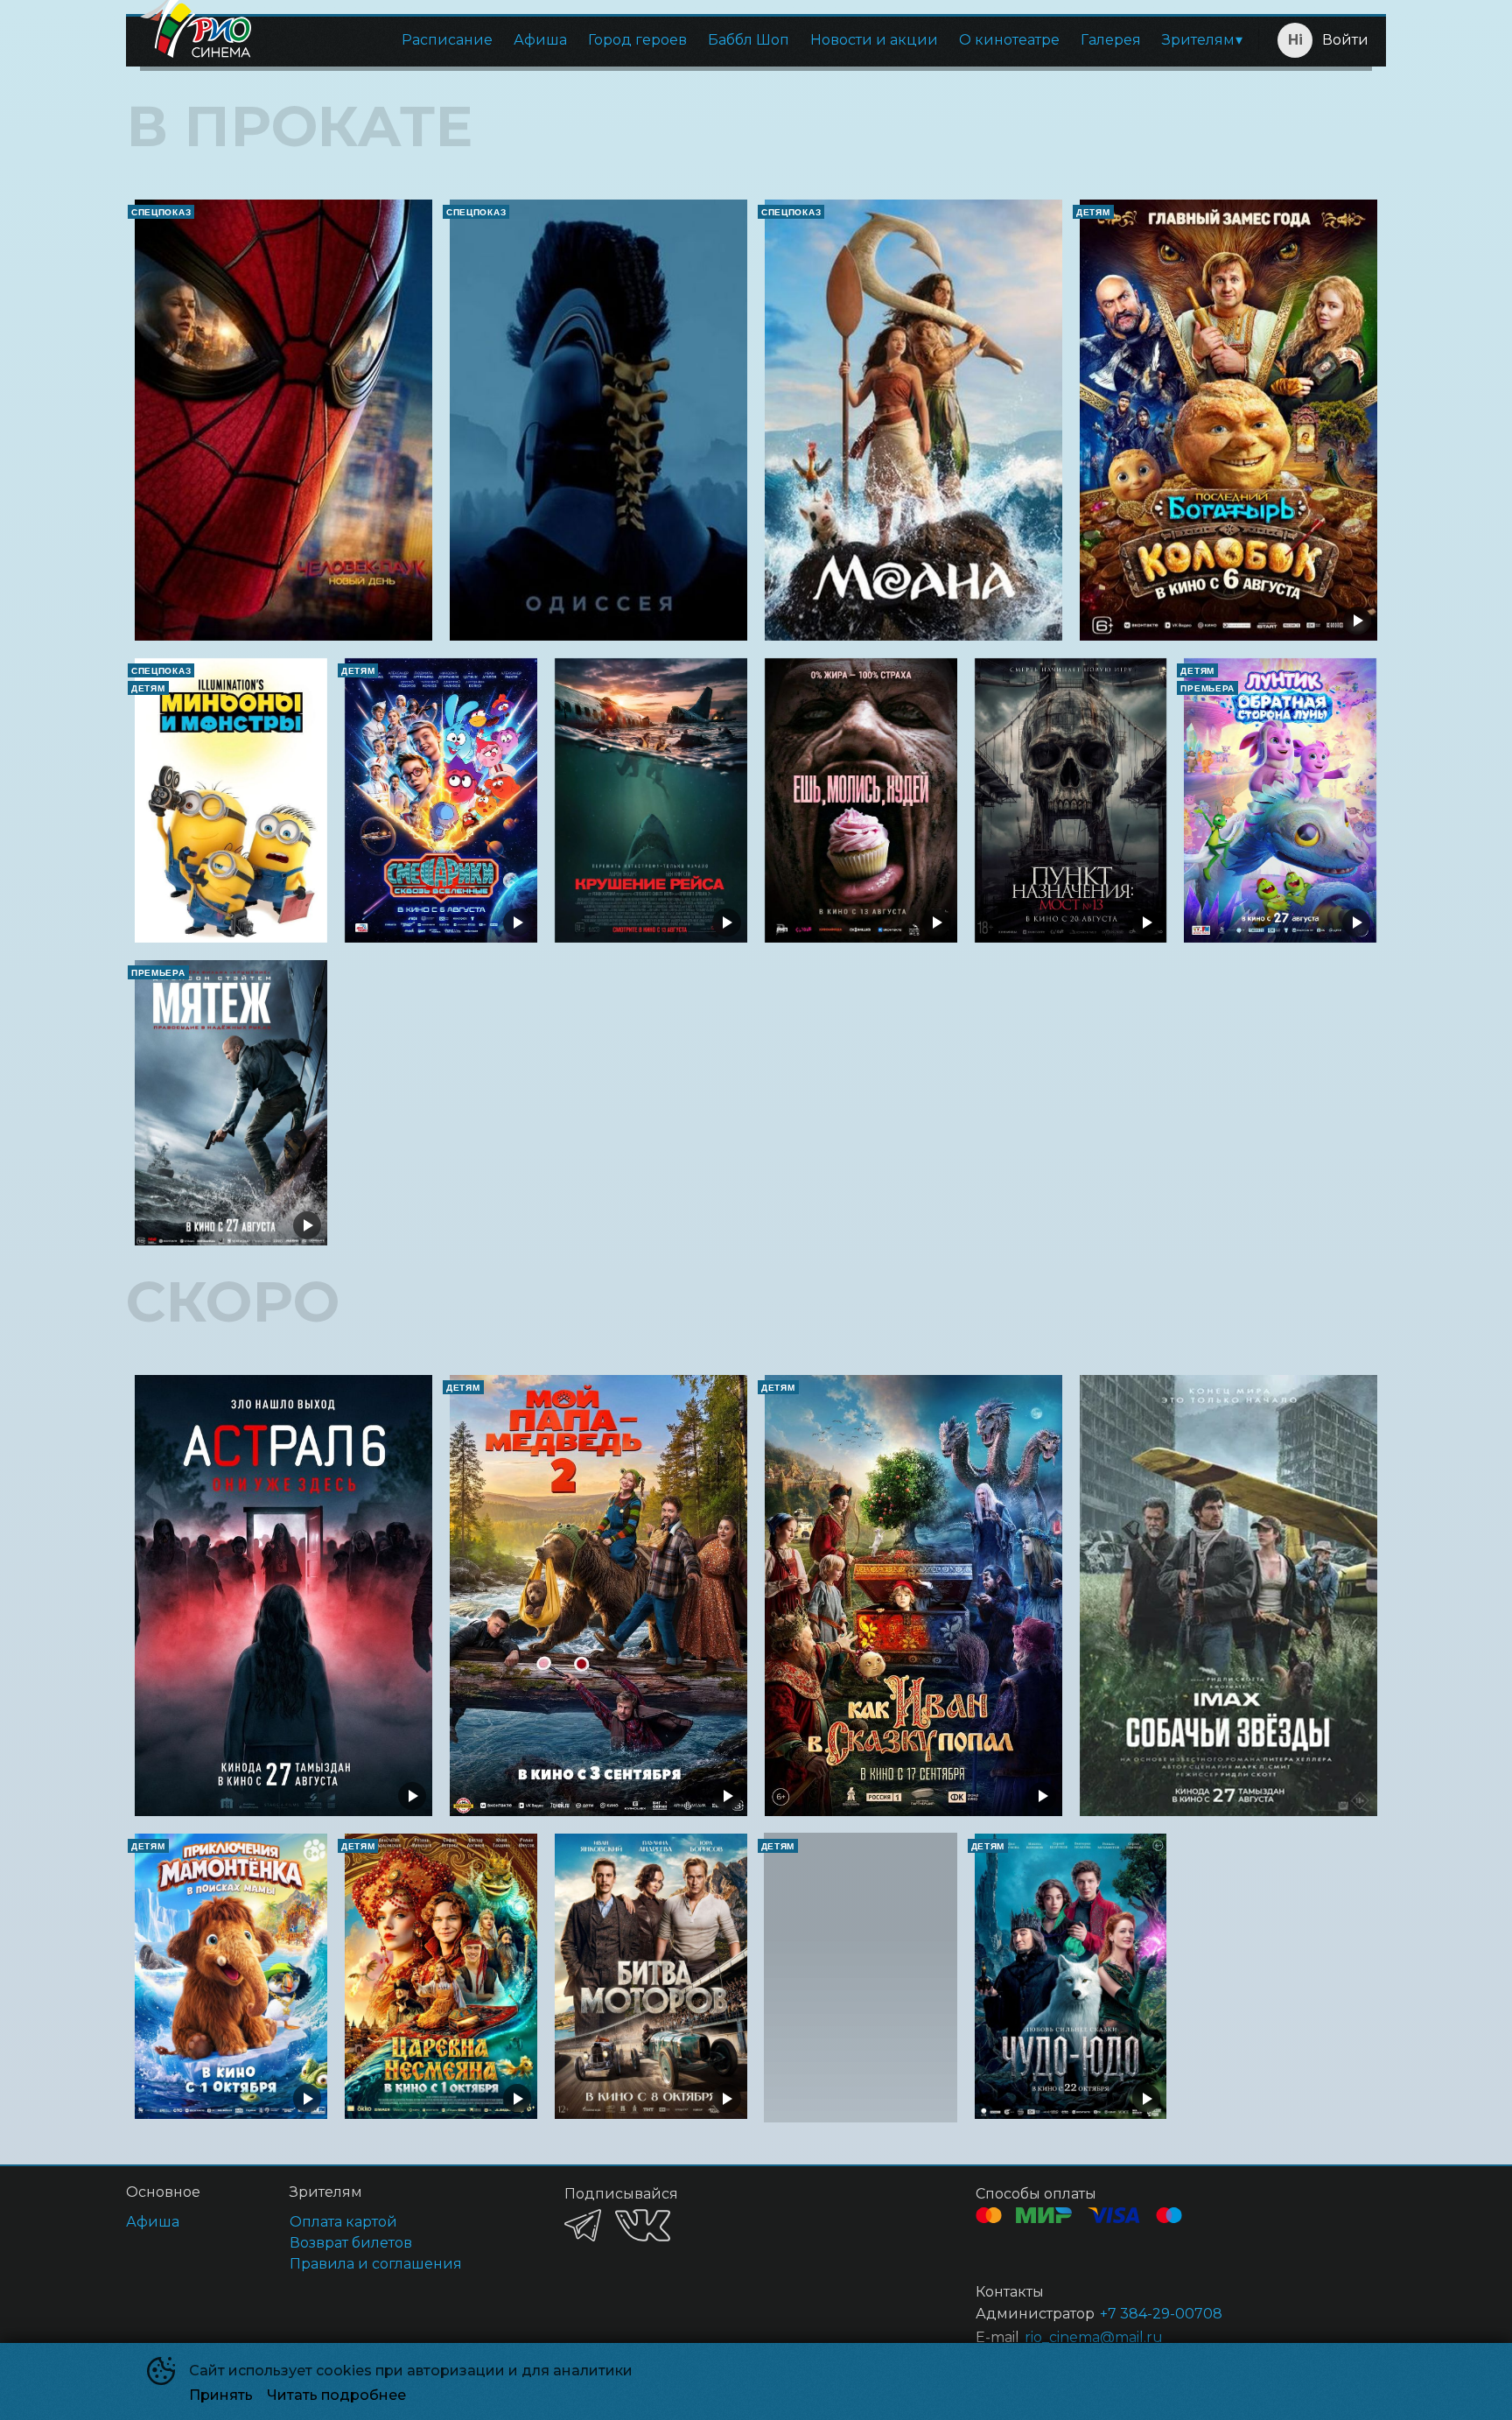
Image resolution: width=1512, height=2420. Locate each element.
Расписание (447, 40)
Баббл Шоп (749, 40)
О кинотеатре (1009, 40)
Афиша (540, 40)
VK (643, 2225)
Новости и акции (874, 40)
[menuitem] (447, 40)
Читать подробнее (336, 2395)
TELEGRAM (583, 2225)
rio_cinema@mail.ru (1094, 2337)
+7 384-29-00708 (1161, 2314)
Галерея (1111, 40)
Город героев (637, 40)
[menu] (759, 40)
